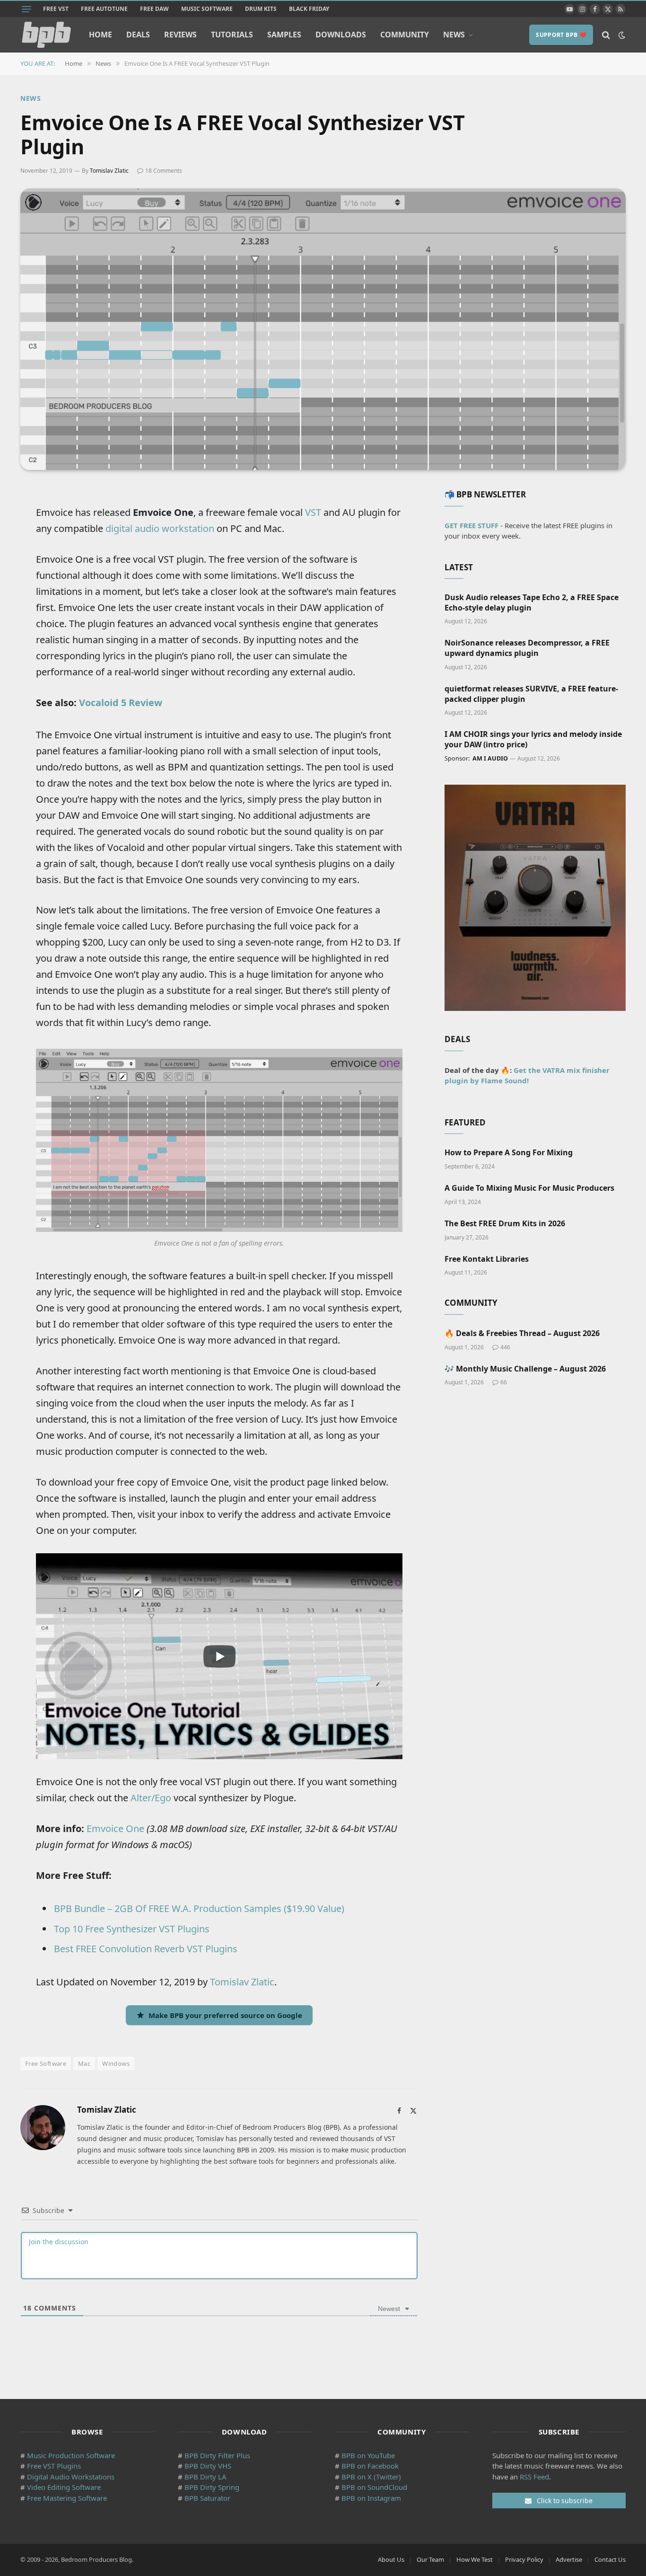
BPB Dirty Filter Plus (217, 2455)
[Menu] (26, 9)
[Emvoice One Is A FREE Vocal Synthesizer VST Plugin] (323, 329)
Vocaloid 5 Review (121, 703)
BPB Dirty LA (205, 2477)
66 (504, 1382)
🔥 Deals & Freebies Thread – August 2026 (522, 1333)
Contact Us (610, 2559)
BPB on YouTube (368, 2455)
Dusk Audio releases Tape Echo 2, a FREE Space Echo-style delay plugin (532, 603)
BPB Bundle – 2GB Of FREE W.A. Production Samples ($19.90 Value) (199, 1908)
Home (100, 35)
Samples (284, 35)
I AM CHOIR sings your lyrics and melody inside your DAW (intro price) (533, 739)
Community (405, 35)
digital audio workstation (160, 528)
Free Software (46, 2063)
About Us (391, 2559)
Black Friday (309, 9)
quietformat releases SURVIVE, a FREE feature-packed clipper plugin (531, 694)
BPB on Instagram (371, 2498)
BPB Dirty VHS (208, 2466)
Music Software (207, 9)
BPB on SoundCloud (374, 2487)
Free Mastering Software (67, 2498)
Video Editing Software (64, 2487)
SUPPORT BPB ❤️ (561, 35)
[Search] (606, 35)
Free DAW (154, 9)
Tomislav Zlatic (109, 171)
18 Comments (164, 171)
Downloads (341, 35)
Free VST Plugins (54, 2466)
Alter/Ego (151, 1798)
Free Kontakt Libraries (487, 1259)
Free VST (56, 9)
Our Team (430, 2559)
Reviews (180, 35)
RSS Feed (534, 2477)
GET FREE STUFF (471, 525)
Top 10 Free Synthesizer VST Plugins (132, 1929)
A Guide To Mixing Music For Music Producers (529, 1188)
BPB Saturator (207, 2498)
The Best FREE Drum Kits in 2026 (505, 1224)
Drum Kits (261, 9)
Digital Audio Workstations (71, 2477)
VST (313, 512)
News (454, 35)
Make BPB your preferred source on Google (225, 2015)
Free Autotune (104, 9)
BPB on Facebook (370, 2466)
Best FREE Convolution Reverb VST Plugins (146, 1949)
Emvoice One (115, 1828)
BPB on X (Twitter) (371, 2477)
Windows (116, 2063)
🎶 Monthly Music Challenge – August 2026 (525, 1369)
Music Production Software (71, 2455)
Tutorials (232, 35)
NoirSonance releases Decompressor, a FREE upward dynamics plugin (527, 648)
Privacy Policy (524, 2559)
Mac (84, 2063)
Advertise (569, 2559)
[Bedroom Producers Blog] (46, 35)
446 (505, 1347)
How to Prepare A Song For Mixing (509, 1153)
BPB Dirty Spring (212, 2487)
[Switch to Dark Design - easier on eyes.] (621, 35)
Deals (138, 35)
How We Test (475, 2559)
